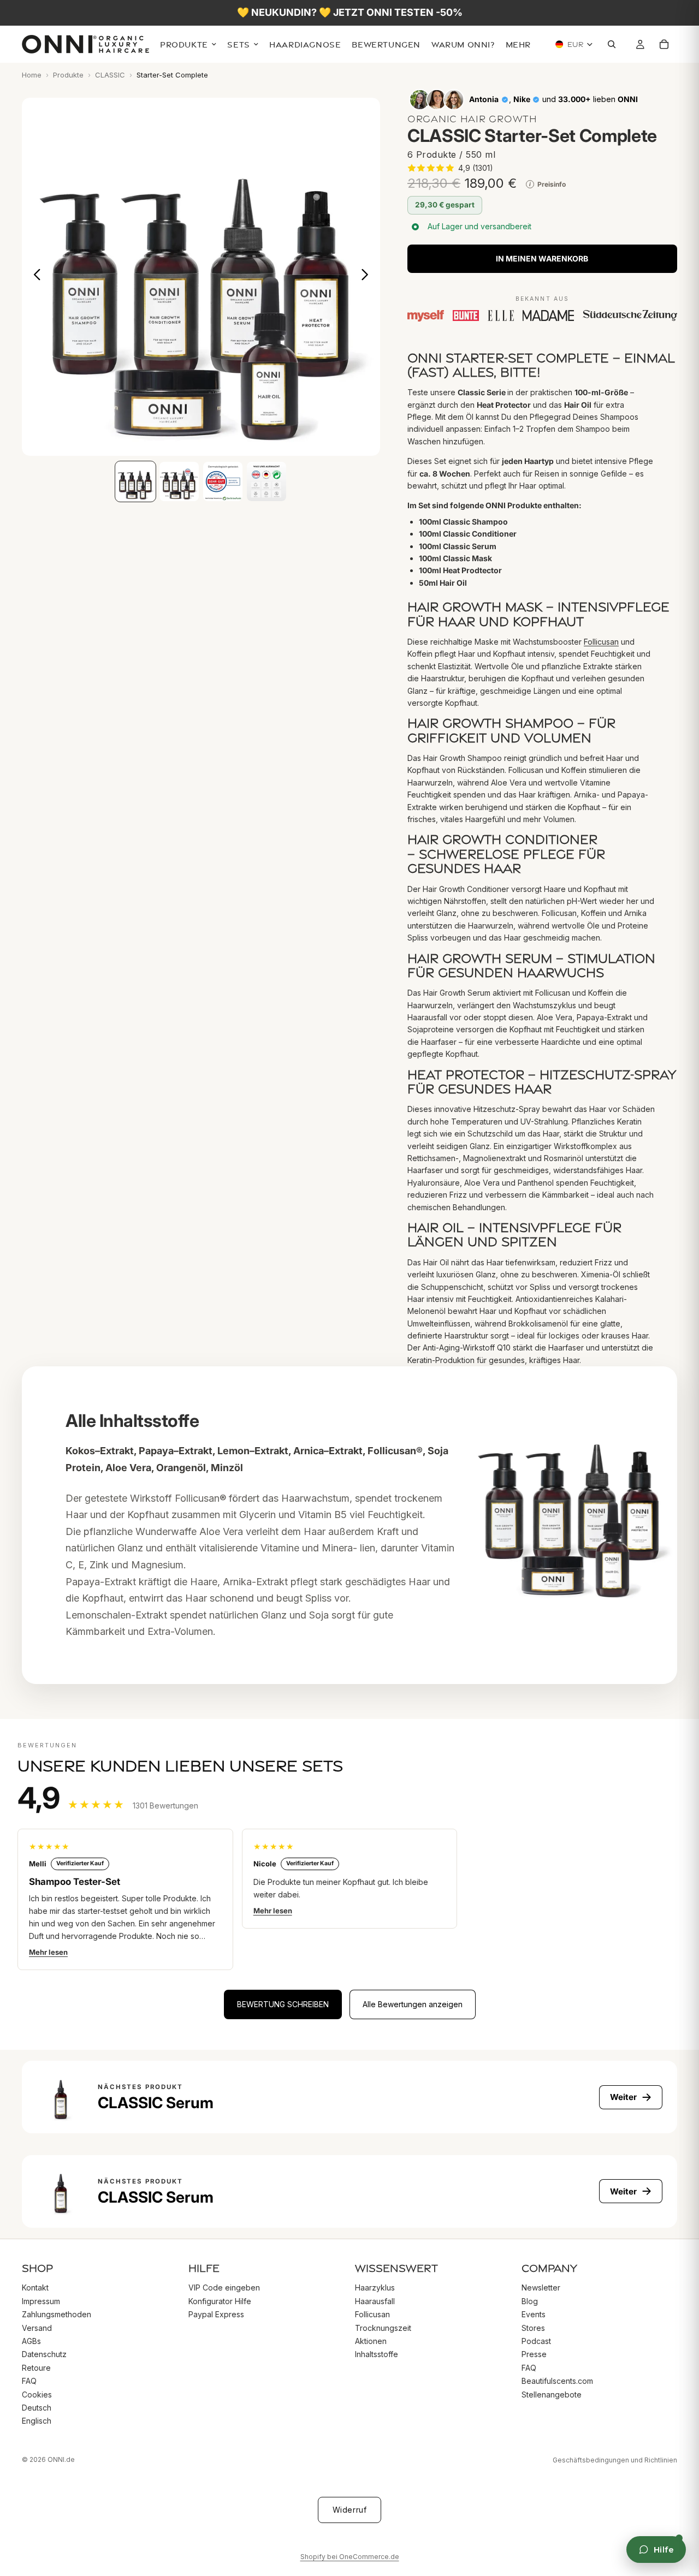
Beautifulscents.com (557, 2381)
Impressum (41, 2301)
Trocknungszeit (383, 2327)
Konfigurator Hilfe (220, 2301)
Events (534, 2314)
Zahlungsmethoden (57, 2314)
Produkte (68, 75)
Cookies (37, 2394)
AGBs (31, 2341)
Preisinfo (547, 184)
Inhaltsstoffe (377, 2354)
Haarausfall (375, 2301)
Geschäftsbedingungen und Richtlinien (615, 2460)
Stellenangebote (552, 2394)
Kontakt (35, 2288)
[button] (450, 168)
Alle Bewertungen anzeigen (413, 2004)
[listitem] (518, 45)
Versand (37, 2327)
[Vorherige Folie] (34, 277)
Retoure (36, 2367)
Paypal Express (216, 2314)
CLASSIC (110, 75)
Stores (533, 2327)
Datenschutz (44, 2354)
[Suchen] (614, 45)
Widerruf (349, 2510)
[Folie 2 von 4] (179, 481)
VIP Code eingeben (224, 2288)
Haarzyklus (375, 2288)
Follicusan (601, 642)
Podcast (536, 2341)
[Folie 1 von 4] (135, 481)
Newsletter (541, 2288)
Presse (534, 2354)
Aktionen (371, 2341)
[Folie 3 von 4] (223, 481)
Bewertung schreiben (283, 2004)
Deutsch (37, 2408)
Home (32, 75)
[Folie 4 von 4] (266, 481)
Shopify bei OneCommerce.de (350, 2557)
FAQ (29, 2381)
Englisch (37, 2421)
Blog (530, 2301)
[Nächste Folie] (368, 277)
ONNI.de (61, 2459)
